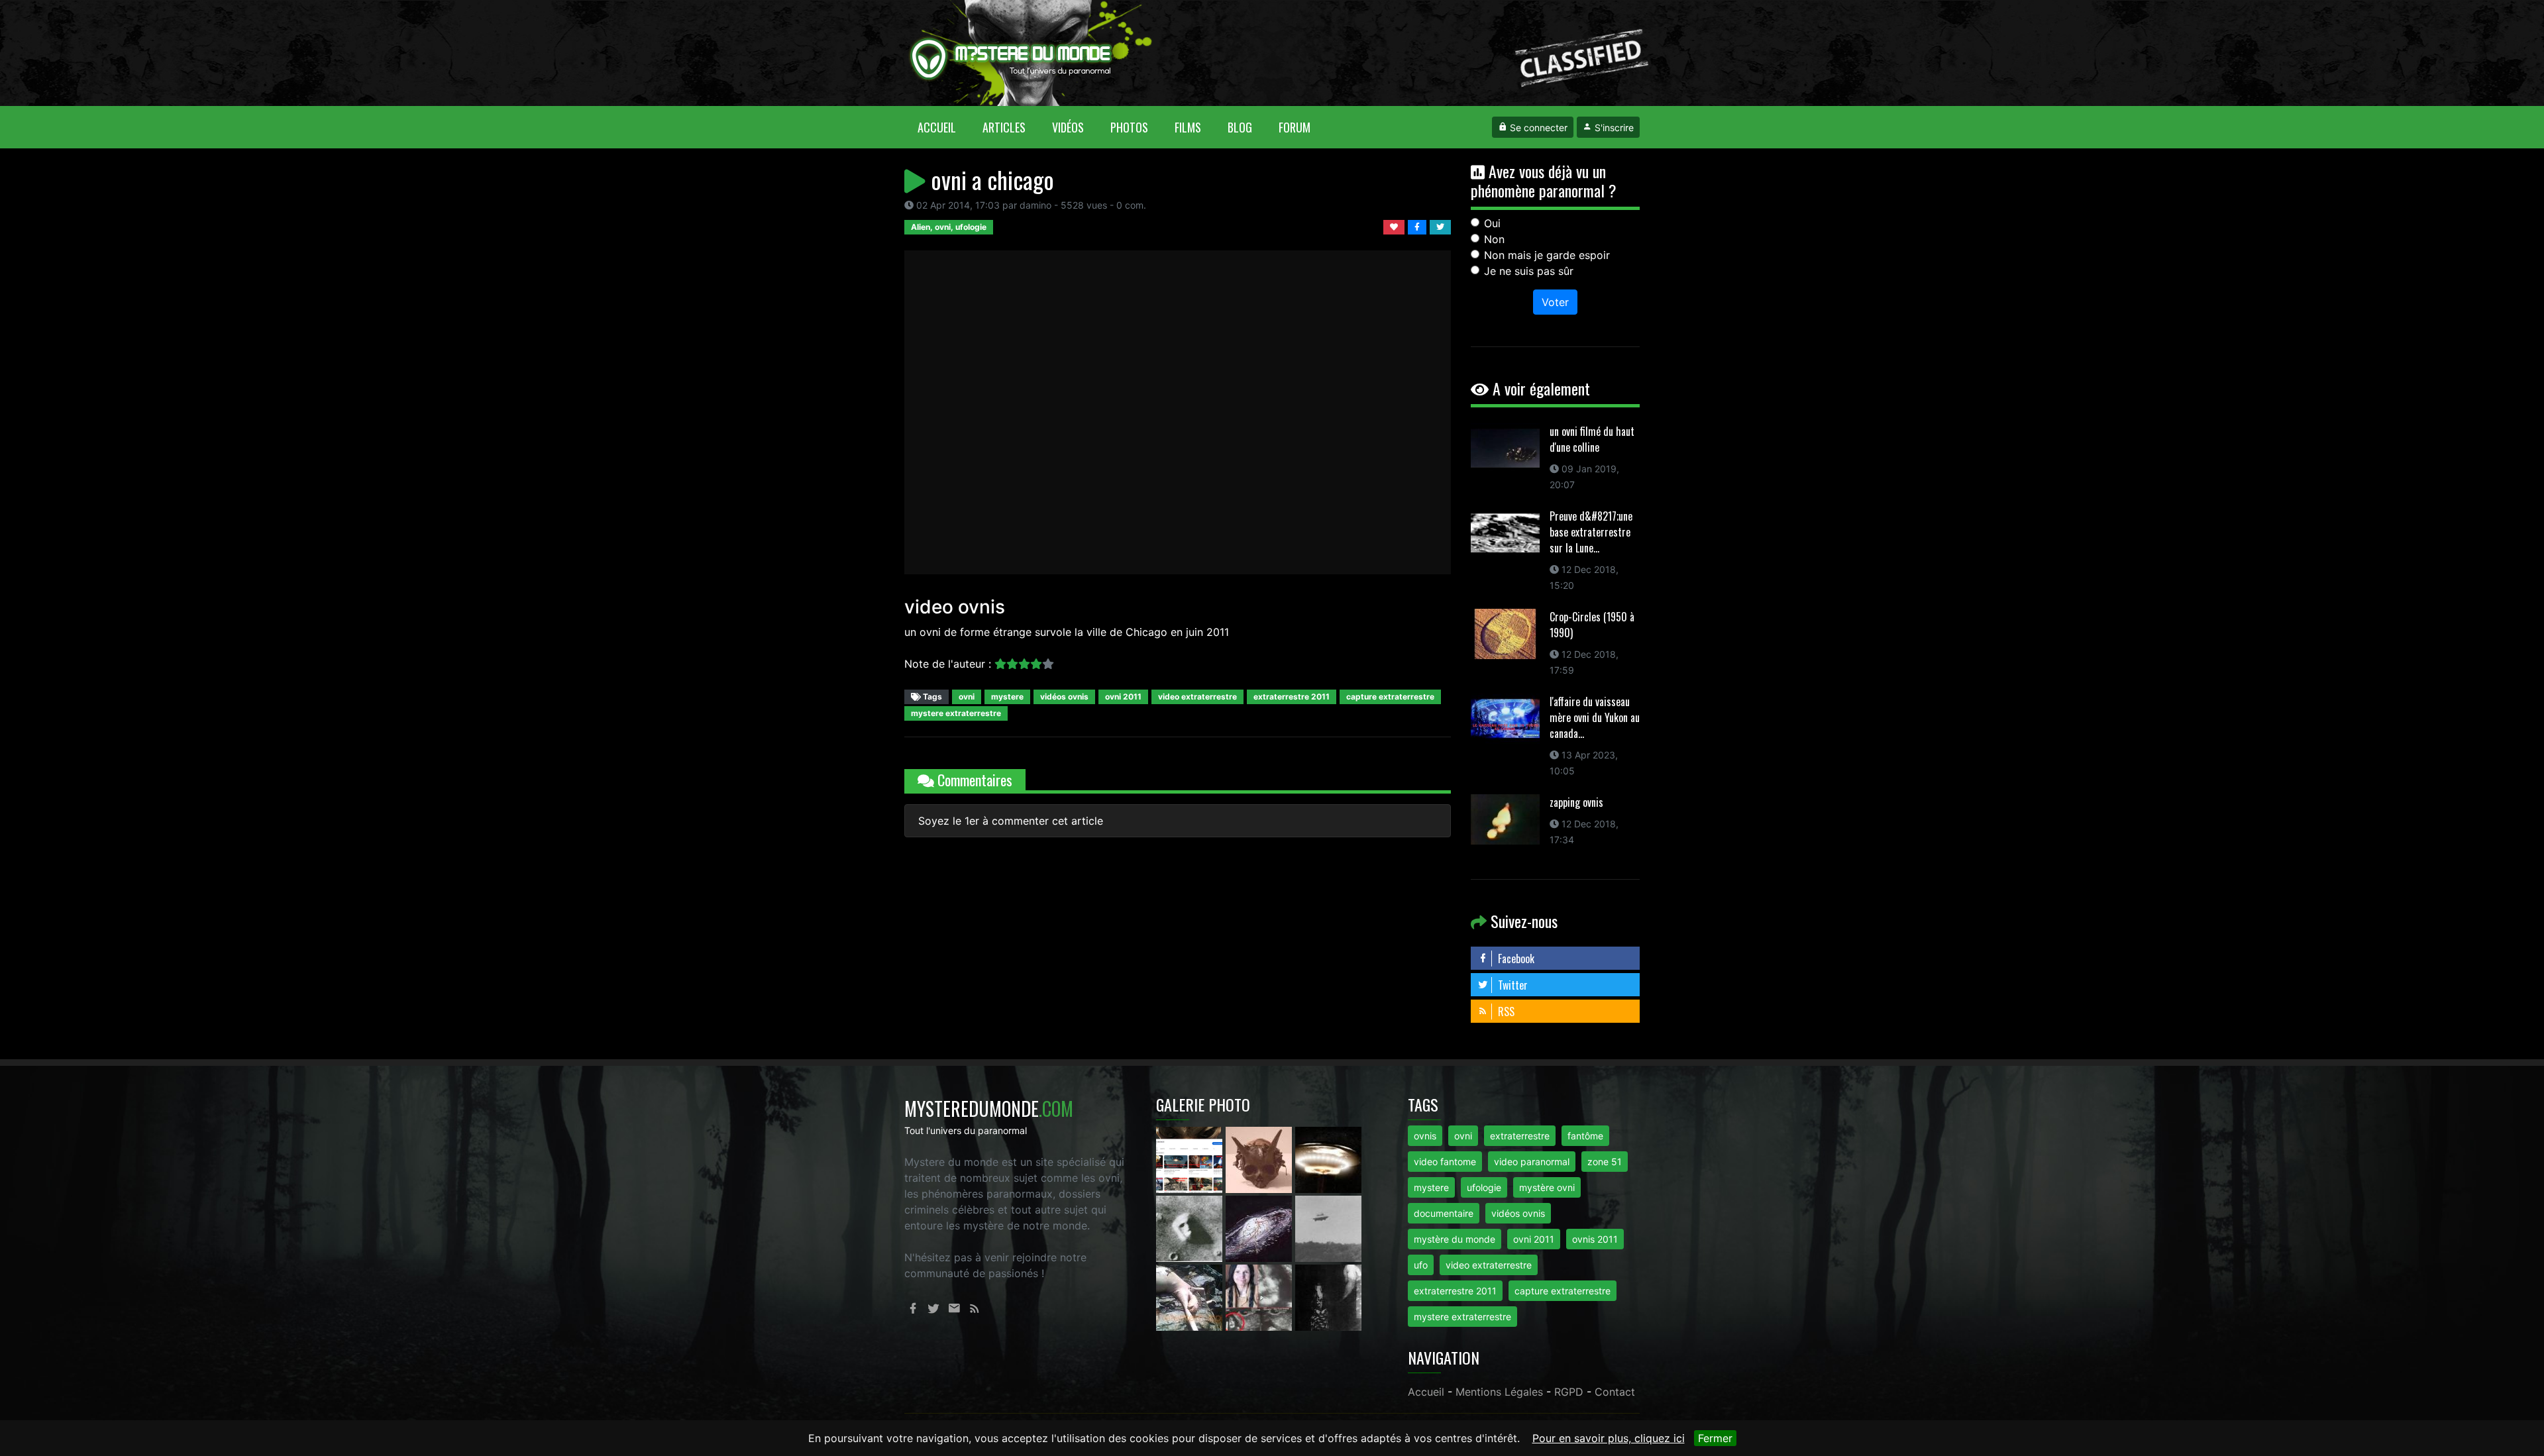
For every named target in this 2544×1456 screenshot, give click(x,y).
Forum (1295, 127)
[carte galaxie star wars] (1260, 1227)
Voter (1555, 302)
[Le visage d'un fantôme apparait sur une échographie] (1260, 1296)
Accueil (943, 127)
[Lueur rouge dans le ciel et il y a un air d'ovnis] (1328, 1159)
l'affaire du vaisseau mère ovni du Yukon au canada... (1595, 717)
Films (1188, 127)
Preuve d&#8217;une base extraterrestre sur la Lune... (1591, 532)
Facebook (1515, 959)
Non (1494, 239)
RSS (1505, 1012)
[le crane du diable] (1260, 1159)
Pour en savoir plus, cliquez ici (1609, 1438)
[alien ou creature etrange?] (1191, 1296)
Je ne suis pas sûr (1529, 271)
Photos (1129, 127)
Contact (1615, 1392)
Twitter (1511, 985)
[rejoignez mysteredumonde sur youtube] (1191, 1159)
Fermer (1715, 1438)
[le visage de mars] (1191, 1227)
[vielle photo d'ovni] (1328, 1227)
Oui (1492, 223)
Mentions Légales (1499, 1392)
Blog (1240, 127)
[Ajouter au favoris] (1396, 226)
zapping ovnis (1576, 802)
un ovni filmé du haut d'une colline (1592, 439)
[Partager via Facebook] (1419, 226)
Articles (1004, 127)
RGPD (1569, 1392)
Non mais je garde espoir (1547, 255)
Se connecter (1537, 128)
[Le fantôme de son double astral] (1328, 1296)
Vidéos (1068, 127)
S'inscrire (1613, 128)
